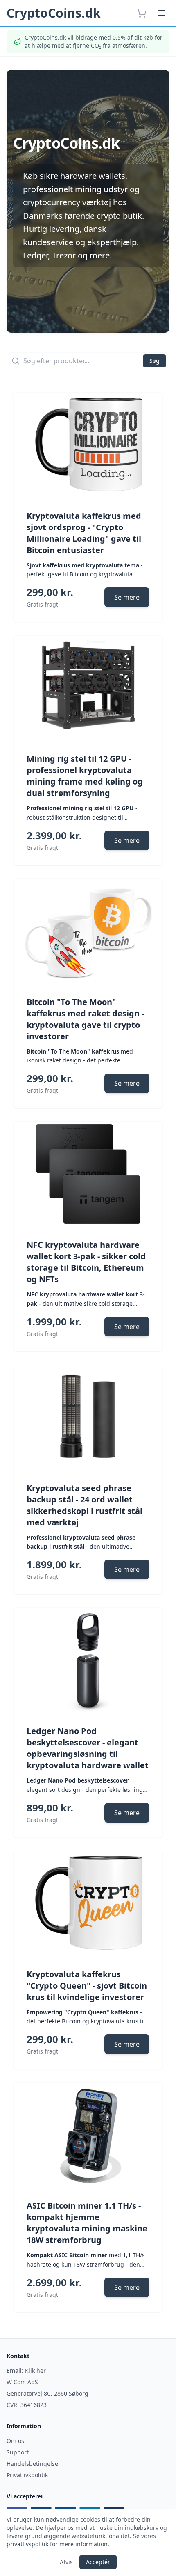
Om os (15, 2441)
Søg (155, 361)
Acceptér (98, 2562)
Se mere (127, 597)
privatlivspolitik (27, 2544)
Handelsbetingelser (34, 2464)
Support (18, 2452)
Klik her (35, 2370)
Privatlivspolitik (27, 2475)
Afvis (66, 2562)
